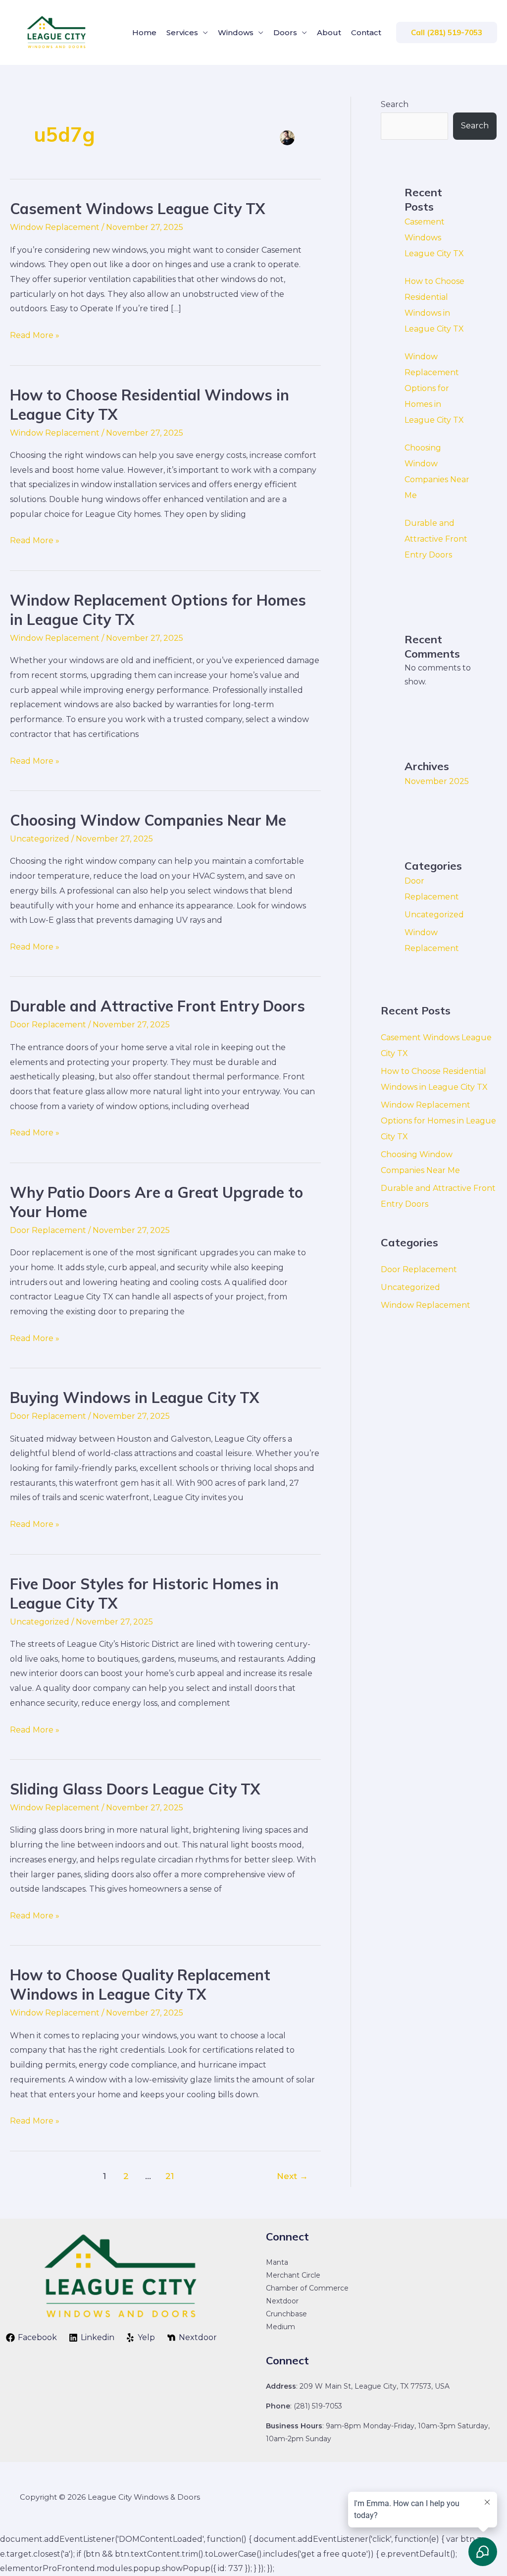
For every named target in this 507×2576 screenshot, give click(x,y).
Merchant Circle (293, 2275)
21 (170, 2176)
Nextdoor (282, 2301)
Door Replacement (48, 1025)
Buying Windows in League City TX (134, 1398)
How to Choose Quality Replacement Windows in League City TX (140, 1985)
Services (182, 32)
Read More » (35, 334)
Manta (277, 2262)
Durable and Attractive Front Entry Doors (157, 1006)
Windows (236, 32)
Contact (366, 32)
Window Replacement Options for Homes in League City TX (434, 388)
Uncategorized (40, 839)
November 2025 (437, 781)
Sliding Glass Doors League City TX (135, 1789)
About (329, 32)
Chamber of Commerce (307, 2288)
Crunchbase (286, 2314)
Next (292, 2176)
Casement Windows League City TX (137, 209)
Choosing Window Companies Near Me (148, 820)
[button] (447, 32)
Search (395, 104)
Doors (285, 32)
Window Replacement (55, 227)
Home (144, 32)
